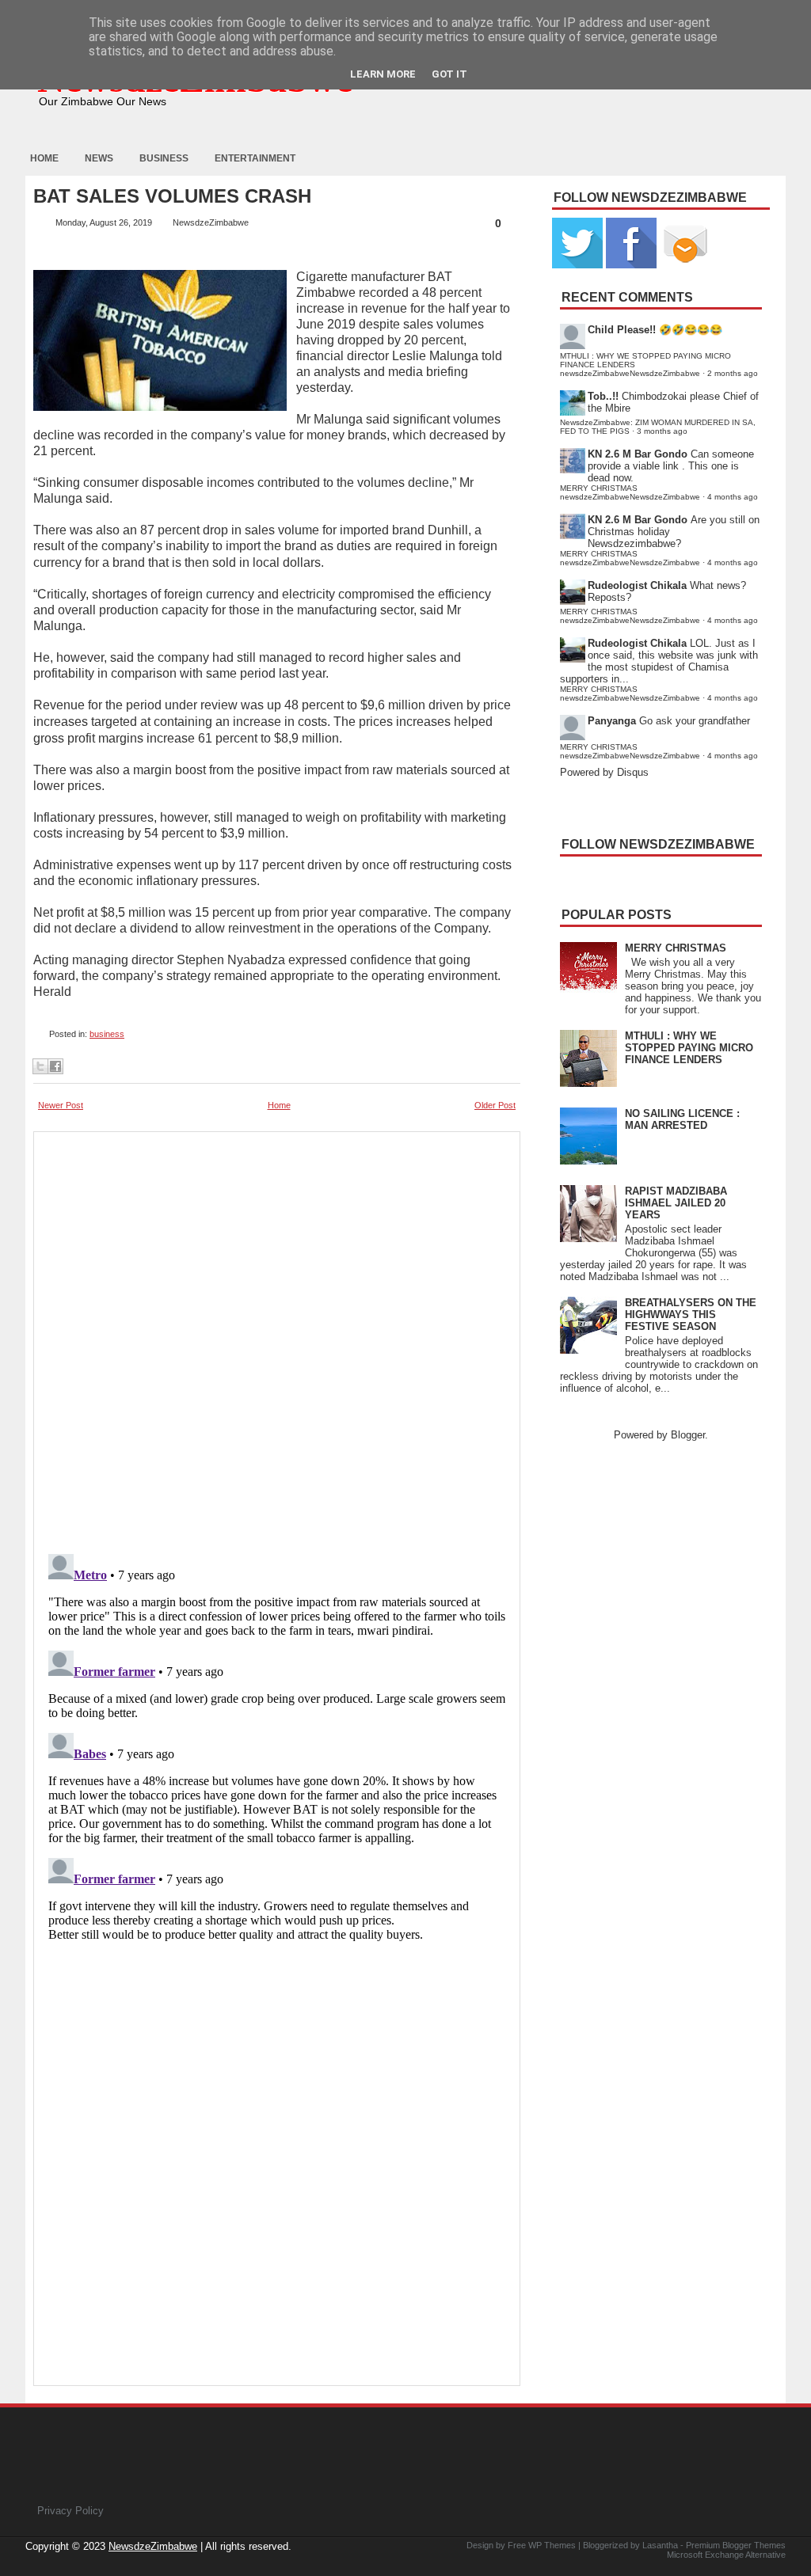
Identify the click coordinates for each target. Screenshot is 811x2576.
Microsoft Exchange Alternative (726, 2555)
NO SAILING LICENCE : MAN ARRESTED (682, 1119)
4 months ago (733, 497)
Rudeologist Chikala (637, 585)
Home (44, 158)
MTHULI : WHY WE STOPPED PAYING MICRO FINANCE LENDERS (689, 1048)
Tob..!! (603, 396)
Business (164, 158)
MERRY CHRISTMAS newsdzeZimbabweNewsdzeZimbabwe (630, 492)
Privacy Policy (70, 2511)
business (107, 1034)
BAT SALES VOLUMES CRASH (172, 196)
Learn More (383, 74)
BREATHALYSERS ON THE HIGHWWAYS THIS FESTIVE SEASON (691, 1315)
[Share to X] (40, 1066)
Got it (449, 74)
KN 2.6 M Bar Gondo (638, 454)
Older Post (495, 1105)
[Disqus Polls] (277, 1338)
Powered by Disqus (604, 772)
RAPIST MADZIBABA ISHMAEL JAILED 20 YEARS (676, 1203)
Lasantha (660, 2545)
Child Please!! (622, 330)
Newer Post (61, 1105)
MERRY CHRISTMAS (676, 948)
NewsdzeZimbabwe (153, 2546)
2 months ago (733, 373)
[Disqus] (277, 1746)
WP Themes (552, 2545)
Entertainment (255, 158)
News (99, 158)
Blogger (688, 1435)
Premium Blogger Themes (736, 2545)
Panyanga (612, 721)
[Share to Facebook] (55, 1066)
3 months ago (662, 431)
